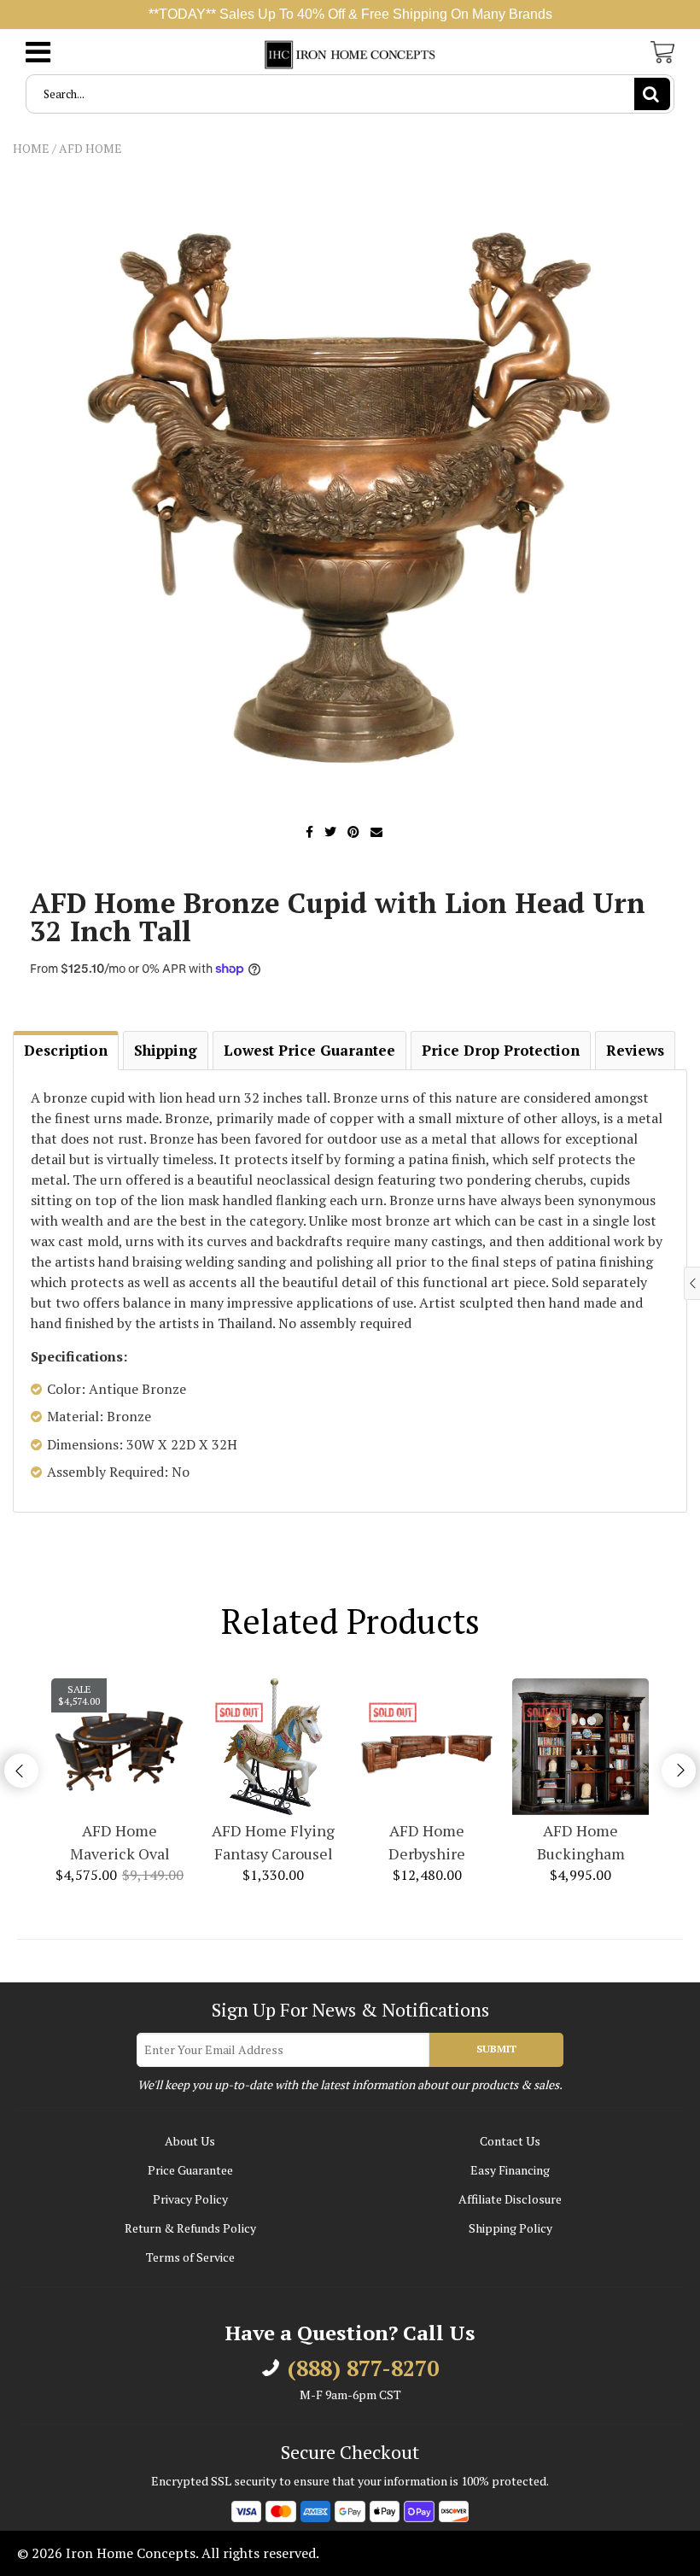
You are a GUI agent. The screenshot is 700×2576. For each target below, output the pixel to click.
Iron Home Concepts (131, 2553)
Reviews (635, 1050)
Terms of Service (190, 2257)
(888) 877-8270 (363, 2368)
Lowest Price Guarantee (309, 1050)
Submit (496, 2049)
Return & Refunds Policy (190, 2228)
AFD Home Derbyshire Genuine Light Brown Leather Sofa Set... (427, 1843)
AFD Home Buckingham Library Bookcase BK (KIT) (580, 1843)
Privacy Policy (190, 2199)
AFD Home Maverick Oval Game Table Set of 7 (120, 1843)
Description (66, 1050)
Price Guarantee (190, 2170)
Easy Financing (510, 2170)
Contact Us (510, 2141)
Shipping (166, 1050)
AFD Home (90, 148)
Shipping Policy (510, 2228)
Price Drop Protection (501, 1050)
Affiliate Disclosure (510, 2199)
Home (31, 148)
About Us (190, 2141)
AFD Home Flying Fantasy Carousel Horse (273, 1843)
